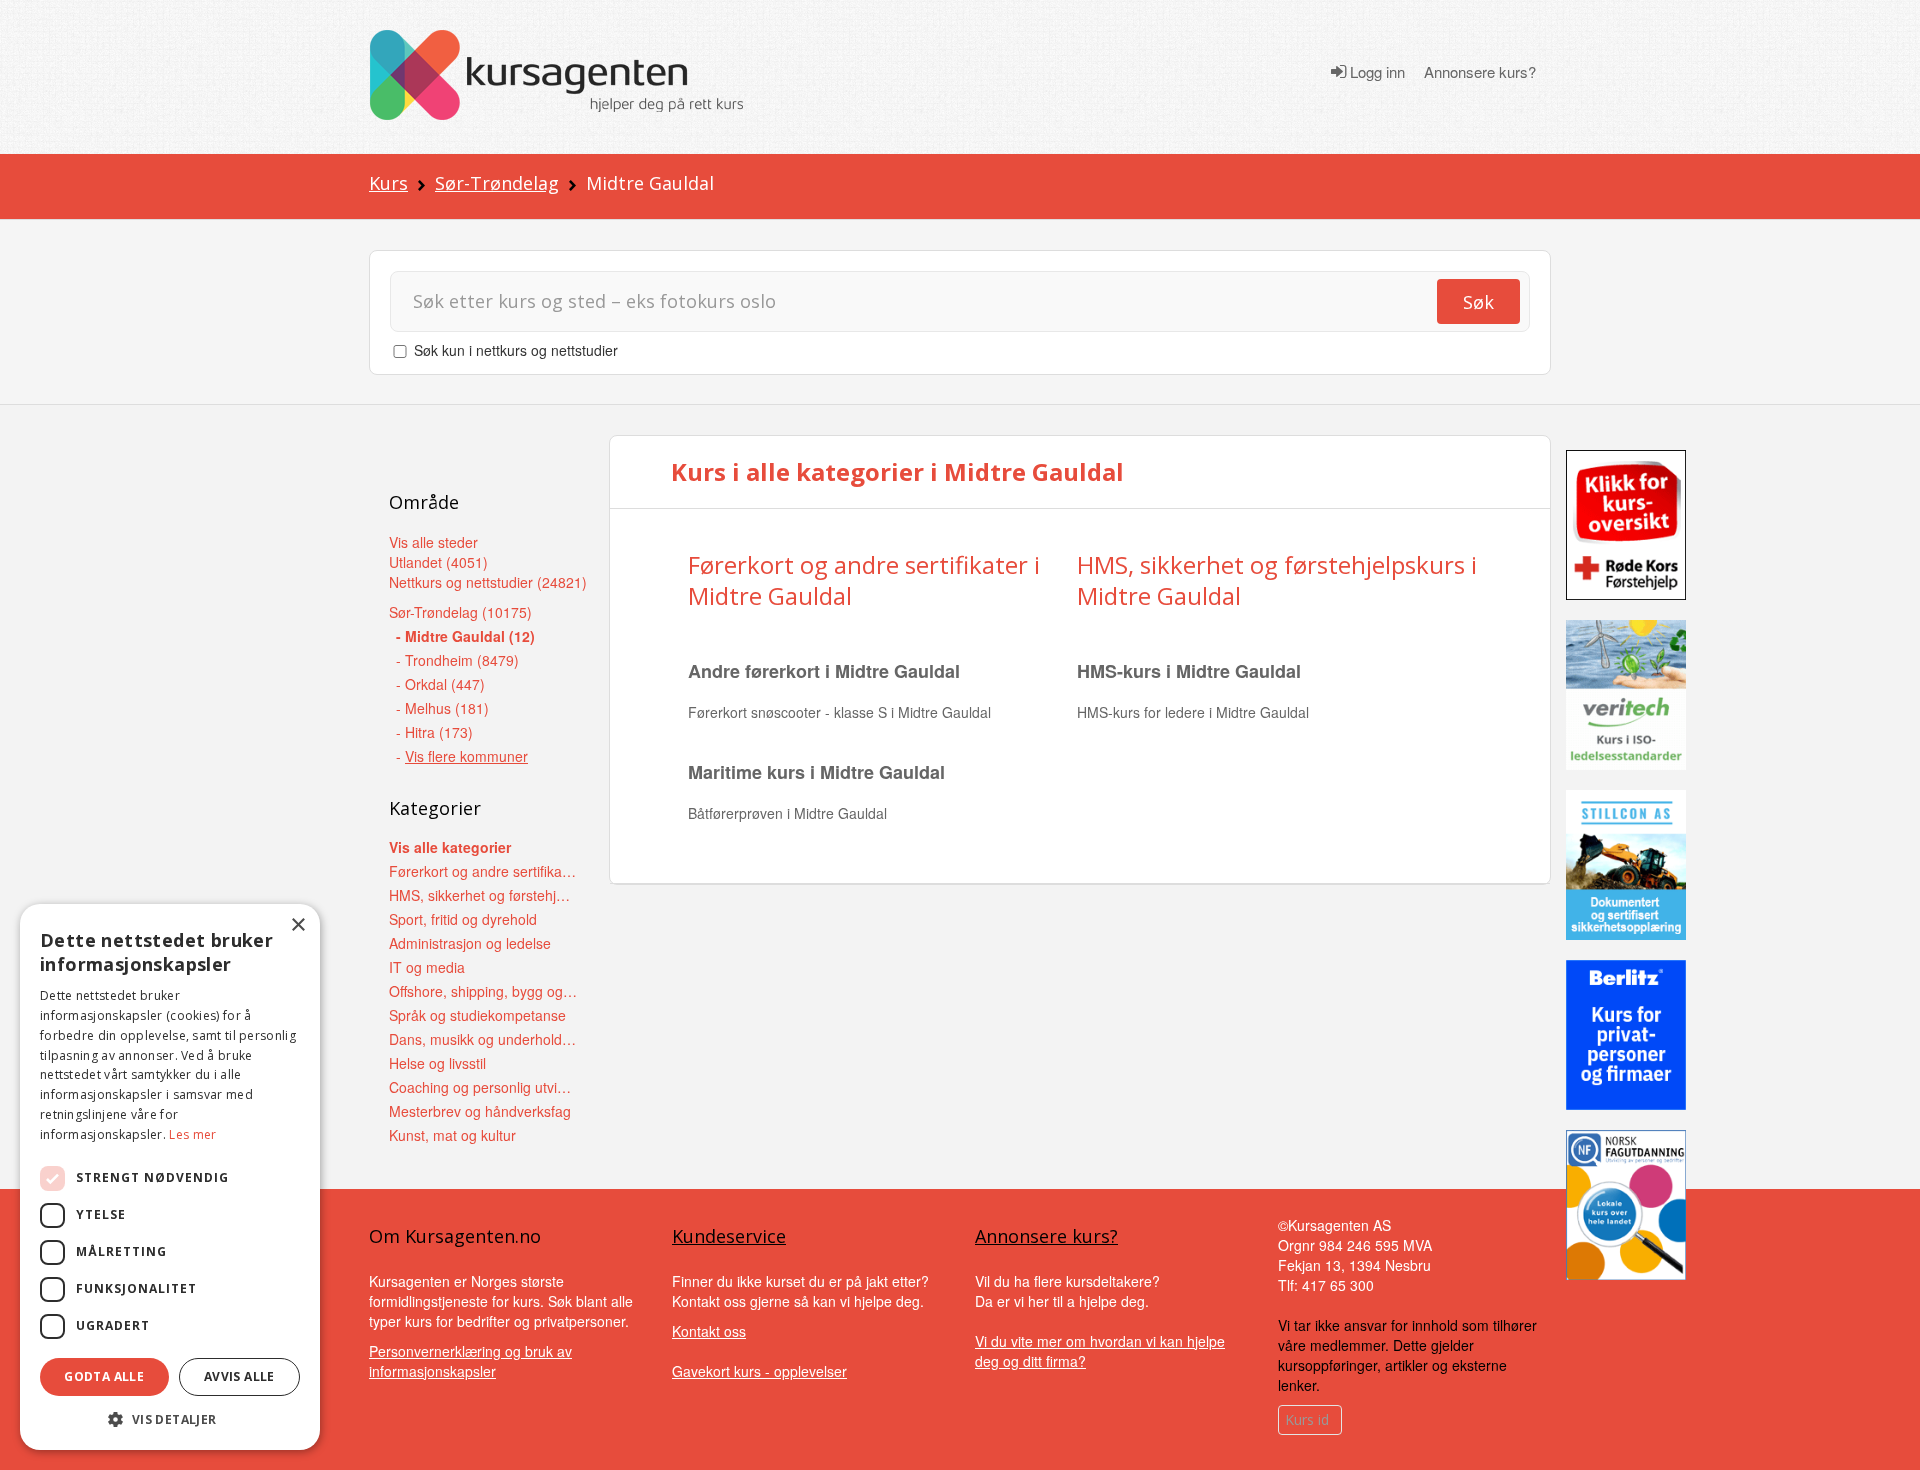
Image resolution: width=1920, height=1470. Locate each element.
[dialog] (170, 1177)
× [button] (297, 925)
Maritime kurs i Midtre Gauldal (816, 772)
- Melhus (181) (442, 708)
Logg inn (1375, 72)
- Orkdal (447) (440, 684)
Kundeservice (729, 1236)
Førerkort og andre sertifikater (483, 871)
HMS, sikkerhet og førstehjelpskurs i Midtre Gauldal (1277, 580)
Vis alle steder (433, 542)
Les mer (192, 1134)
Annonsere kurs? (1480, 72)
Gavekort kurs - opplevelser (759, 1371)
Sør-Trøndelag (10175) (460, 612)
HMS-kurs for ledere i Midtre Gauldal (1193, 712)
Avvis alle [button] (239, 1376)
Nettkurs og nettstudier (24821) (488, 582)
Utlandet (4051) (438, 562)
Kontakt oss (709, 1331)
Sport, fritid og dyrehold (463, 919)
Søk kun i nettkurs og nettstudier (516, 350)
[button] (170, 1419)
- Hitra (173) (434, 732)
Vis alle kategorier (450, 847)
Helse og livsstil (437, 1063)
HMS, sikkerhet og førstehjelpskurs (483, 895)
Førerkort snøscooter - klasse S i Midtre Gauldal (839, 712)
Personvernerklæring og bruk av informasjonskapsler (470, 1361)
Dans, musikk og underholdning (483, 1039)
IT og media (427, 967)
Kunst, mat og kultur (452, 1135)
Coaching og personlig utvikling (483, 1087)
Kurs (388, 183)
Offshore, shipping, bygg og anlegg (483, 991)
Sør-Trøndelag (497, 183)
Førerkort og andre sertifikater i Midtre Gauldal (864, 580)
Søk (1478, 302)
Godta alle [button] (104, 1376)
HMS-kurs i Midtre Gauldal (1189, 671)
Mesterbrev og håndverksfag (480, 1111)
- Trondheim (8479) (457, 660)
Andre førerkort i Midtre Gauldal (824, 671)
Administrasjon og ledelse (470, 943)
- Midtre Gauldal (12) (465, 636)
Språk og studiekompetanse (477, 1015)
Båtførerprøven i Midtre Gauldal (787, 813)
